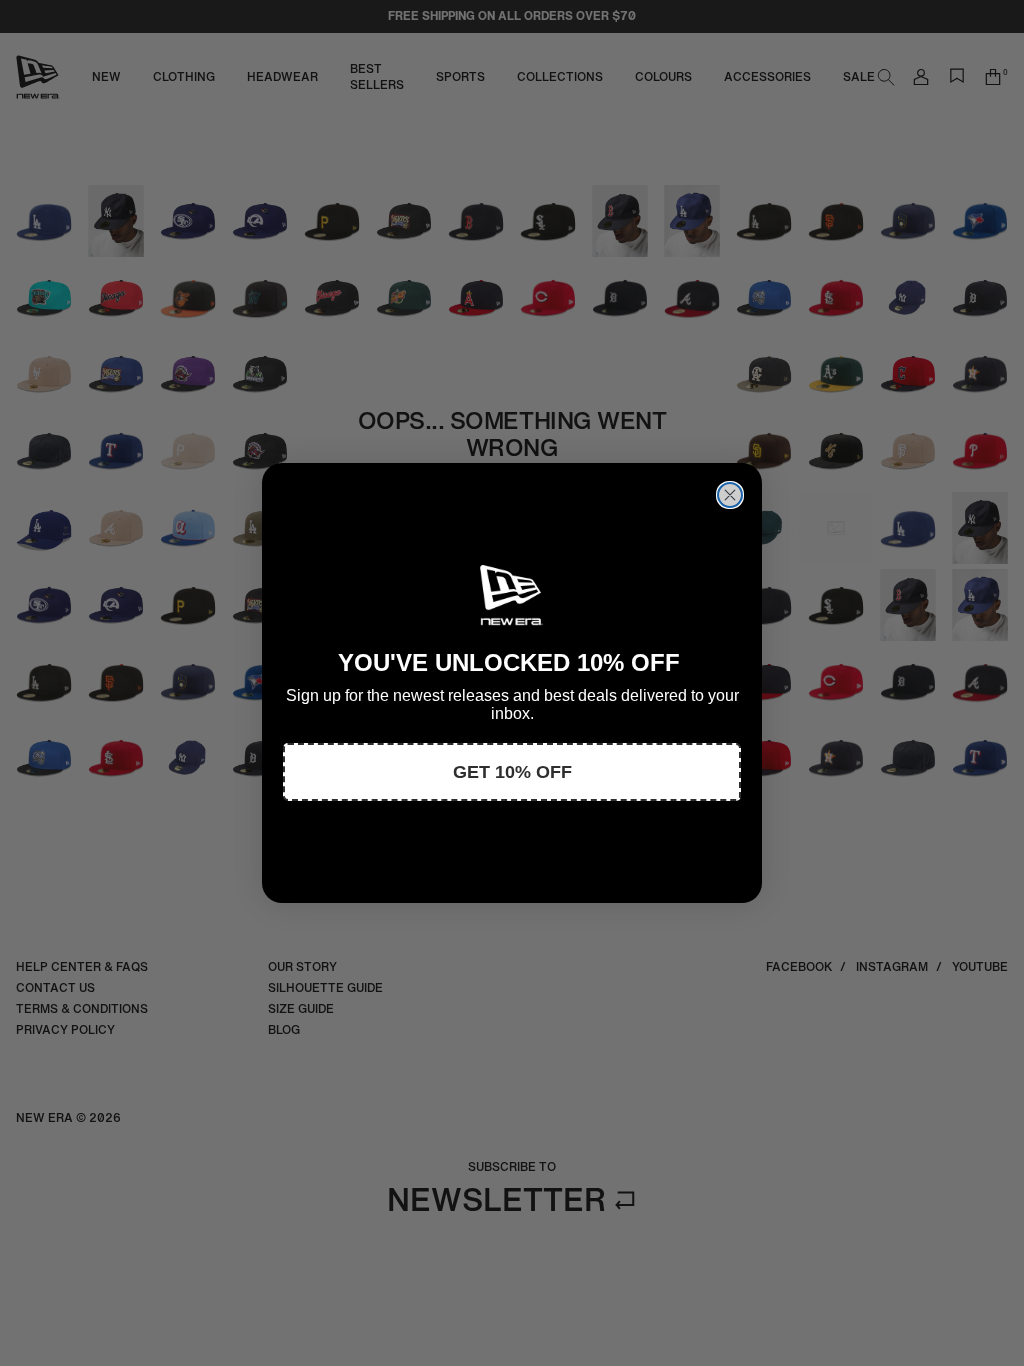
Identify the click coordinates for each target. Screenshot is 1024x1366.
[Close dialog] (730, 495)
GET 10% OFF (512, 772)
